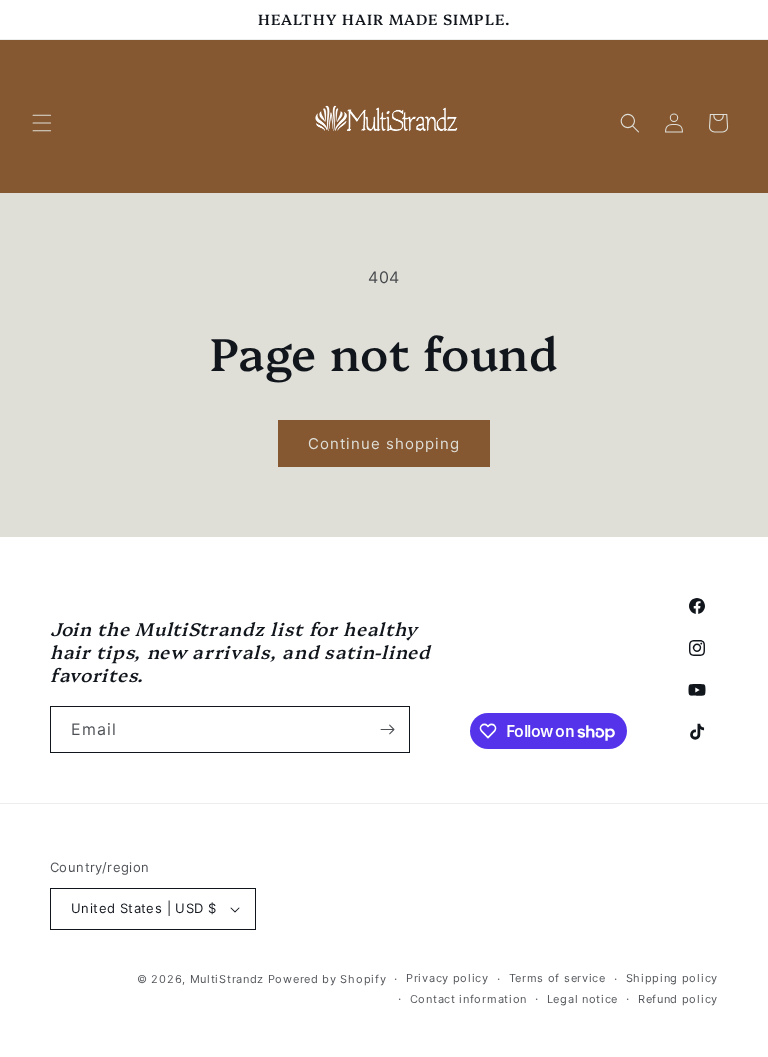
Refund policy (678, 999)
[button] (42, 123)
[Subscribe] (387, 729)
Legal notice (582, 999)
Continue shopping (384, 443)
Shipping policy (672, 978)
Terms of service (557, 978)
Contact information (468, 999)
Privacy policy (447, 978)
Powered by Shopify (327, 979)
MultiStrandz (227, 979)
